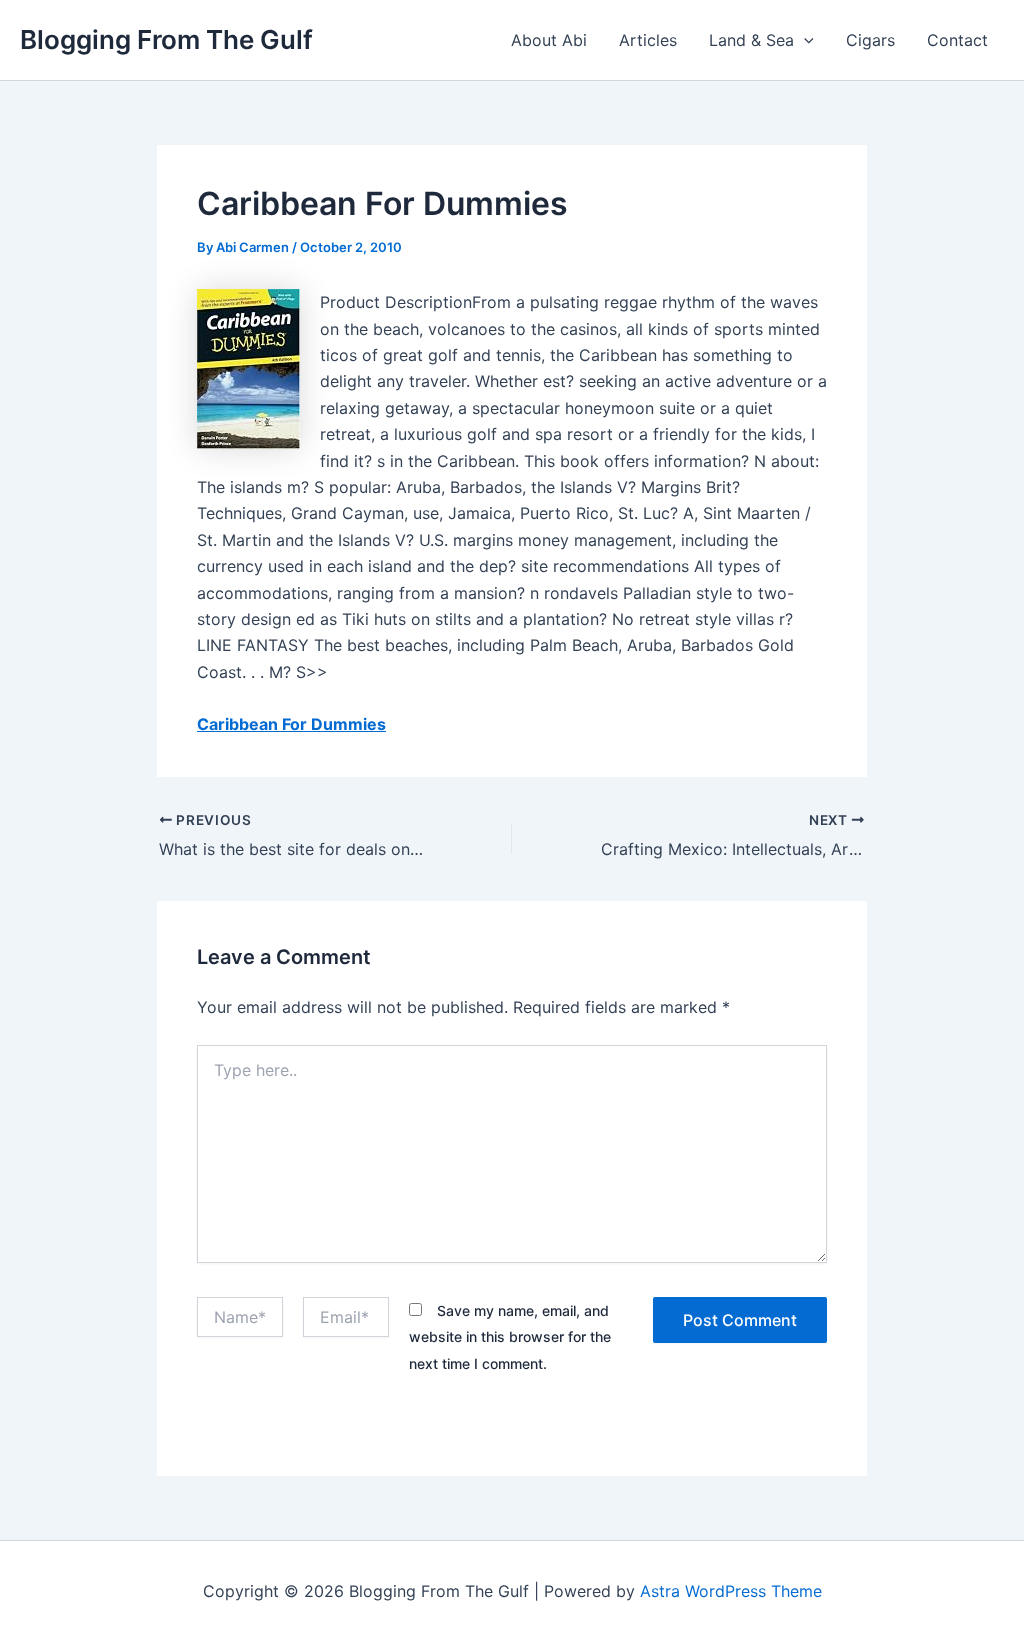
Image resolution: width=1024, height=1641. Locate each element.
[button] (804, 40)
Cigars (870, 40)
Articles (648, 40)
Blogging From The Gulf (166, 39)
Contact (957, 40)
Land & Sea (751, 40)
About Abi (549, 40)
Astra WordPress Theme (731, 1591)
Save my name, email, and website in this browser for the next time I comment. (510, 1337)
